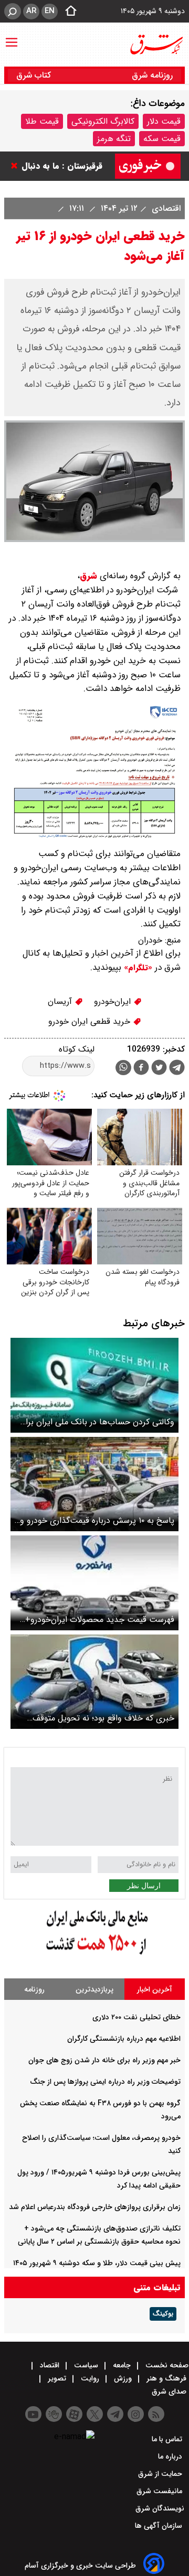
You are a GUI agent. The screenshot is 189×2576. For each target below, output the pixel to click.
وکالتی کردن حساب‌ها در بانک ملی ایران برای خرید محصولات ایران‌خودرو (97, 1422)
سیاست (86, 2365)
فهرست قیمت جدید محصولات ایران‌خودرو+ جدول (100, 1620)
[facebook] (141, 1069)
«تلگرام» (137, 968)
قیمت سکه (162, 139)
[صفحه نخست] (68, 12)
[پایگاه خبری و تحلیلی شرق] (156, 45)
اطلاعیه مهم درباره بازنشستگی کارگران (124, 2039)
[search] (13, 11)
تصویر (57, 2378)
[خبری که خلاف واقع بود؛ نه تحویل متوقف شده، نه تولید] (94, 1682)
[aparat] (74, 2414)
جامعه (122, 2365)
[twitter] (159, 1069)
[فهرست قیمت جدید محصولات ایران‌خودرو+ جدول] (94, 1583)
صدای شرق (170, 2391)
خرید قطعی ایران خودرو (91, 1021)
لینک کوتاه (77, 1049)
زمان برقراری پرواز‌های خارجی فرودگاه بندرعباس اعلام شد (95, 2207)
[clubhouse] (54, 2414)
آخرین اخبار (155, 1989)
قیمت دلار (164, 121)
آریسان (61, 1002)
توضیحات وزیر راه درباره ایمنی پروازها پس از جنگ (105, 2082)
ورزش (123, 2378)
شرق (88, 576)
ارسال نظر (144, 1886)
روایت (90, 2378)
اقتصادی (165, 208)
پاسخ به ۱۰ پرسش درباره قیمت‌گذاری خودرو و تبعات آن (97, 1520)
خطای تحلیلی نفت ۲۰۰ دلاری (136, 2017)
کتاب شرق (35, 75)
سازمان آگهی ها (160, 2526)
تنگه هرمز (114, 139)
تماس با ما (168, 2439)
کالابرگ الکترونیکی (103, 121)
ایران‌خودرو (114, 1002)
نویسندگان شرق (160, 2508)
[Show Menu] (12, 37)
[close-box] (17, 166)
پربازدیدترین (94, 1989)
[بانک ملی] (94, 1955)
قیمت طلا (42, 121)
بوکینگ (163, 2314)
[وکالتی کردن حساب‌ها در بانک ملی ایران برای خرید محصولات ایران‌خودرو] (94, 1385)
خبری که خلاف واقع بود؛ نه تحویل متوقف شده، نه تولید (103, 1718)
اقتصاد (50, 2365)
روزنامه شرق (152, 75)
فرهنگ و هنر (166, 2378)
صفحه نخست (166, 2365)
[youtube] (33, 2414)
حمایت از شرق (161, 2474)
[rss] (156, 2414)
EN (50, 11)
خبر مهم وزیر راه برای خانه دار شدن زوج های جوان (104, 2060)
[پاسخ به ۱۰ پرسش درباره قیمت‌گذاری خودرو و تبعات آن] (94, 1484)
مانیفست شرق (160, 2491)
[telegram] (177, 1069)
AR (31, 11)
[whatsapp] (123, 1068)
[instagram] (136, 2414)
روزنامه (34, 1989)
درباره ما (171, 2456)
